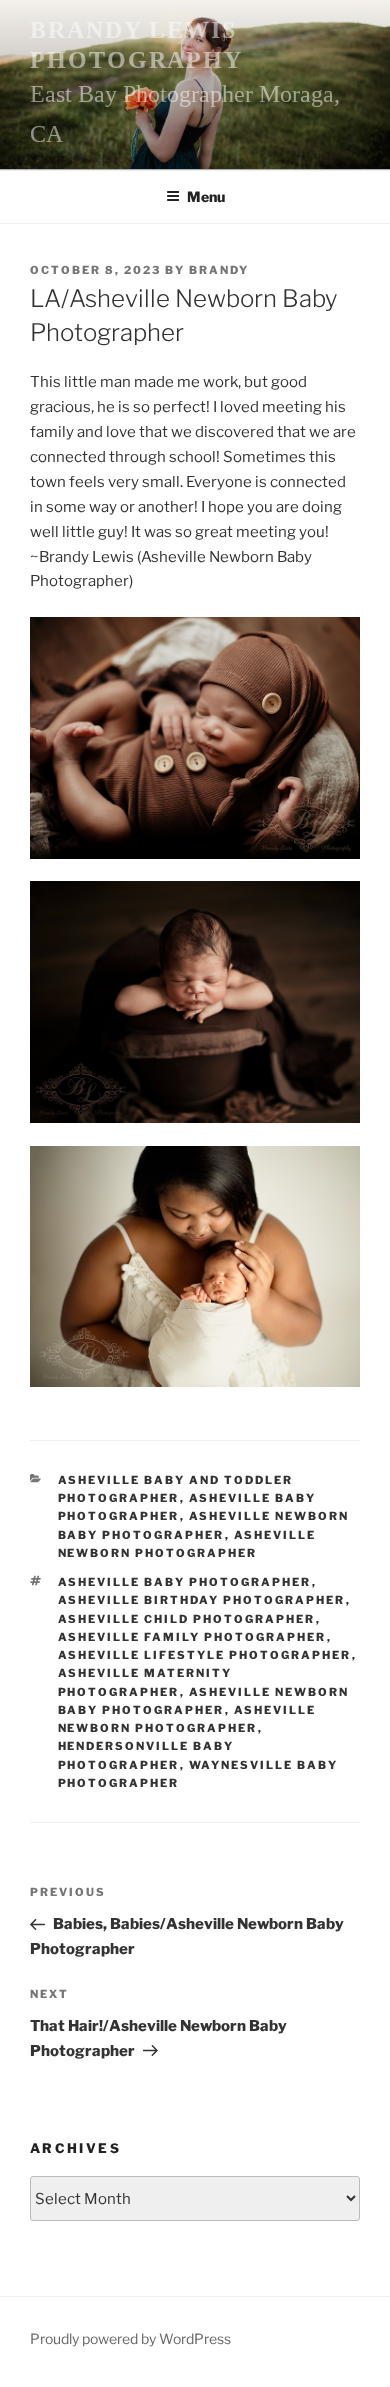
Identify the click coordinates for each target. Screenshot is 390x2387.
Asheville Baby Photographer (185, 1582)
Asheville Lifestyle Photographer (205, 1655)
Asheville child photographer (187, 1619)
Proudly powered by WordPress (130, 2338)
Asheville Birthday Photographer (202, 1600)
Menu (206, 196)
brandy (219, 270)
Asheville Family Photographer (192, 1637)
